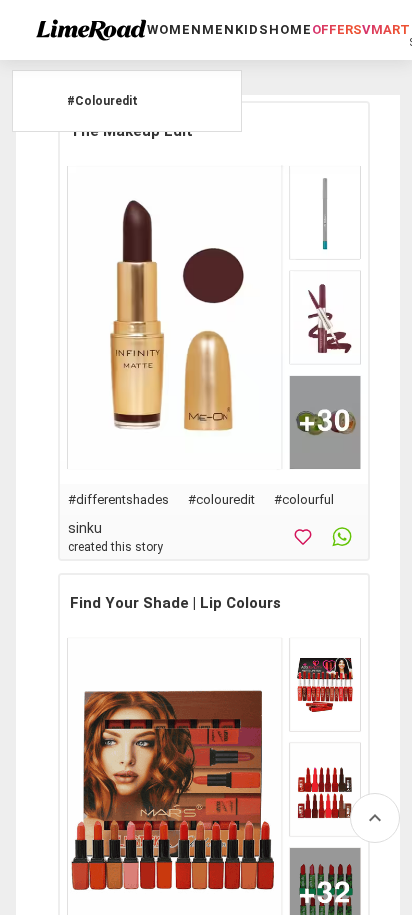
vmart (386, 29)
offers (337, 29)
